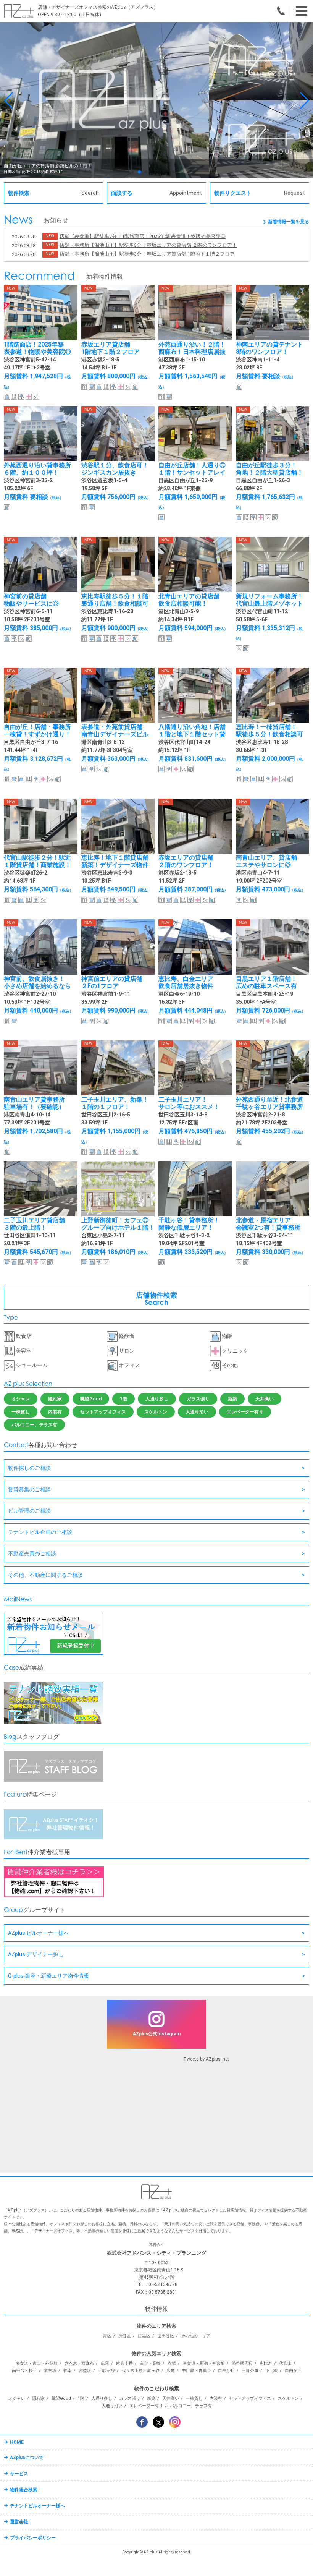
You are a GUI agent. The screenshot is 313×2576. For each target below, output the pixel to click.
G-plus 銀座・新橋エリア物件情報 (48, 1976)
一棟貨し (21, 1412)
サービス (19, 2474)
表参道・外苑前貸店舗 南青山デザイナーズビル (115, 731)
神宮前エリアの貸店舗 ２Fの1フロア (112, 982)
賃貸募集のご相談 (29, 1489)
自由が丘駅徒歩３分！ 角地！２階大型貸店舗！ (269, 469)
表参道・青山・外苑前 (37, 2363)
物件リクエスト (260, 193)
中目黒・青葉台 (196, 2371)
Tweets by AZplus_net (206, 2059)
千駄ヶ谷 (106, 2371)
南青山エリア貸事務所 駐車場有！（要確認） (34, 1103)
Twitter (158, 2422)
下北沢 (272, 2371)
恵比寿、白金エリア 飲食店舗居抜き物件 (186, 982)
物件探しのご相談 (29, 1468)
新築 (232, 1399)
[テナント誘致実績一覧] (53, 1722)
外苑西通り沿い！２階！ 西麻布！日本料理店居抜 (192, 348)
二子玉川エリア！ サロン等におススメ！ (189, 1103)
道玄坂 (50, 2371)
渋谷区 (125, 2336)
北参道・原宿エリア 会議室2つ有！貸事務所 (268, 1224)
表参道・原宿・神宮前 (204, 2363)
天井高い (265, 1399)
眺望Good (91, 1399)
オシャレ (21, 1399)
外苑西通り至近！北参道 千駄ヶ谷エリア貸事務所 (269, 1103)
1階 (123, 1399)
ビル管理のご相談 (29, 1511)
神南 (68, 2371)
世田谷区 (166, 2336)
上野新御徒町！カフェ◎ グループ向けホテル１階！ (118, 1224)
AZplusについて (27, 2458)
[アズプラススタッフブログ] (53, 1780)
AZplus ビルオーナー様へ (39, 1933)
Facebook (142, 2422)
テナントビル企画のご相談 (40, 1532)
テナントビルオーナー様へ (37, 2506)
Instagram (175, 2422)
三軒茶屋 (250, 2371)
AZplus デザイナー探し (36, 1954)
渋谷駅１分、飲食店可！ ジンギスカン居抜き (115, 469)
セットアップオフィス (103, 1412)
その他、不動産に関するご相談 (45, 1575)
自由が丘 (226, 2371)
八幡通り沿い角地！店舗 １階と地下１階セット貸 (192, 731)
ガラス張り (198, 1399)
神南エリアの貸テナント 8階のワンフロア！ (269, 348)
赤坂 (172, 2363)
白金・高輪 (150, 2363)
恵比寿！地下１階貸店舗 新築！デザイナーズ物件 (115, 861)
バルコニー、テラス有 (34, 1425)
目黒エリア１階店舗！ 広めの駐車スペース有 (266, 982)
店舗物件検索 (156, 1299)
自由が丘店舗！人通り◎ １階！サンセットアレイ (192, 469)
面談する (156, 193)
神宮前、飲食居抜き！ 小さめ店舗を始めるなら (37, 982)
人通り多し (157, 1399)
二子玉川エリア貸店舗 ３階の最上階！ (34, 1224)
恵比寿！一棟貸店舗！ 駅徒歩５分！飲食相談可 (269, 731)
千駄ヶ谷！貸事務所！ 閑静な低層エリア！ (189, 1224)
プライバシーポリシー (33, 2538)
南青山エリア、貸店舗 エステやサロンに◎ (266, 861)
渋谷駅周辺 (242, 2363)
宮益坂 (85, 2371)
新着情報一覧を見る (289, 222)
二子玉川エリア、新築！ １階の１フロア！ (115, 1103)
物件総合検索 (24, 2490)
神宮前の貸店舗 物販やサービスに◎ (31, 600)
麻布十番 (124, 2363)
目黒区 (144, 2336)
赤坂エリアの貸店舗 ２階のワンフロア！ (186, 861)
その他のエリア (196, 2336)
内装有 (55, 1412)
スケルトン (156, 1412)
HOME (17, 2442)
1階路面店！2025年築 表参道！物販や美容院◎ (37, 348)
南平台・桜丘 (24, 2371)
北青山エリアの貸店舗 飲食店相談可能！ (189, 600)
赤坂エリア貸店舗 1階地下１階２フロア (111, 348)
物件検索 (53, 193)
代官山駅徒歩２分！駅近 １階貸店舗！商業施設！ (37, 861)
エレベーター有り (245, 1412)
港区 (107, 2336)
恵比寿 (266, 2363)
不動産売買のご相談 (32, 1554)
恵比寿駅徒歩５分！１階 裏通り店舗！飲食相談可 (115, 600)
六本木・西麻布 (79, 2363)
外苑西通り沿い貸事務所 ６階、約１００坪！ (37, 469)
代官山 (285, 2363)
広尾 (105, 2363)
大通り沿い (197, 1412)
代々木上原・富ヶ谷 (141, 2371)
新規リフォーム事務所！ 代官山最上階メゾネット (269, 600)
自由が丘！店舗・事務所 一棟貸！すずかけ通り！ (37, 731)
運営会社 (19, 2522)
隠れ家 (55, 1399)
